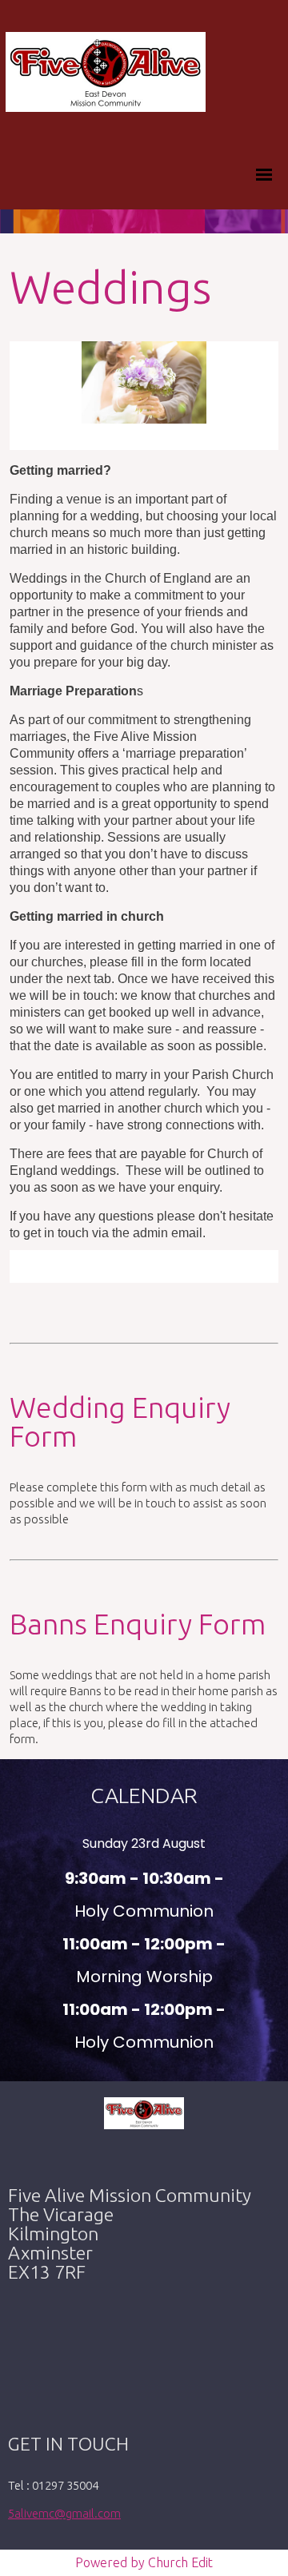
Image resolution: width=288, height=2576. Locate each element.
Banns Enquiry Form (138, 1624)
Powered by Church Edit (144, 2562)
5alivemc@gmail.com (64, 2513)
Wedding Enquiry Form (120, 1421)
